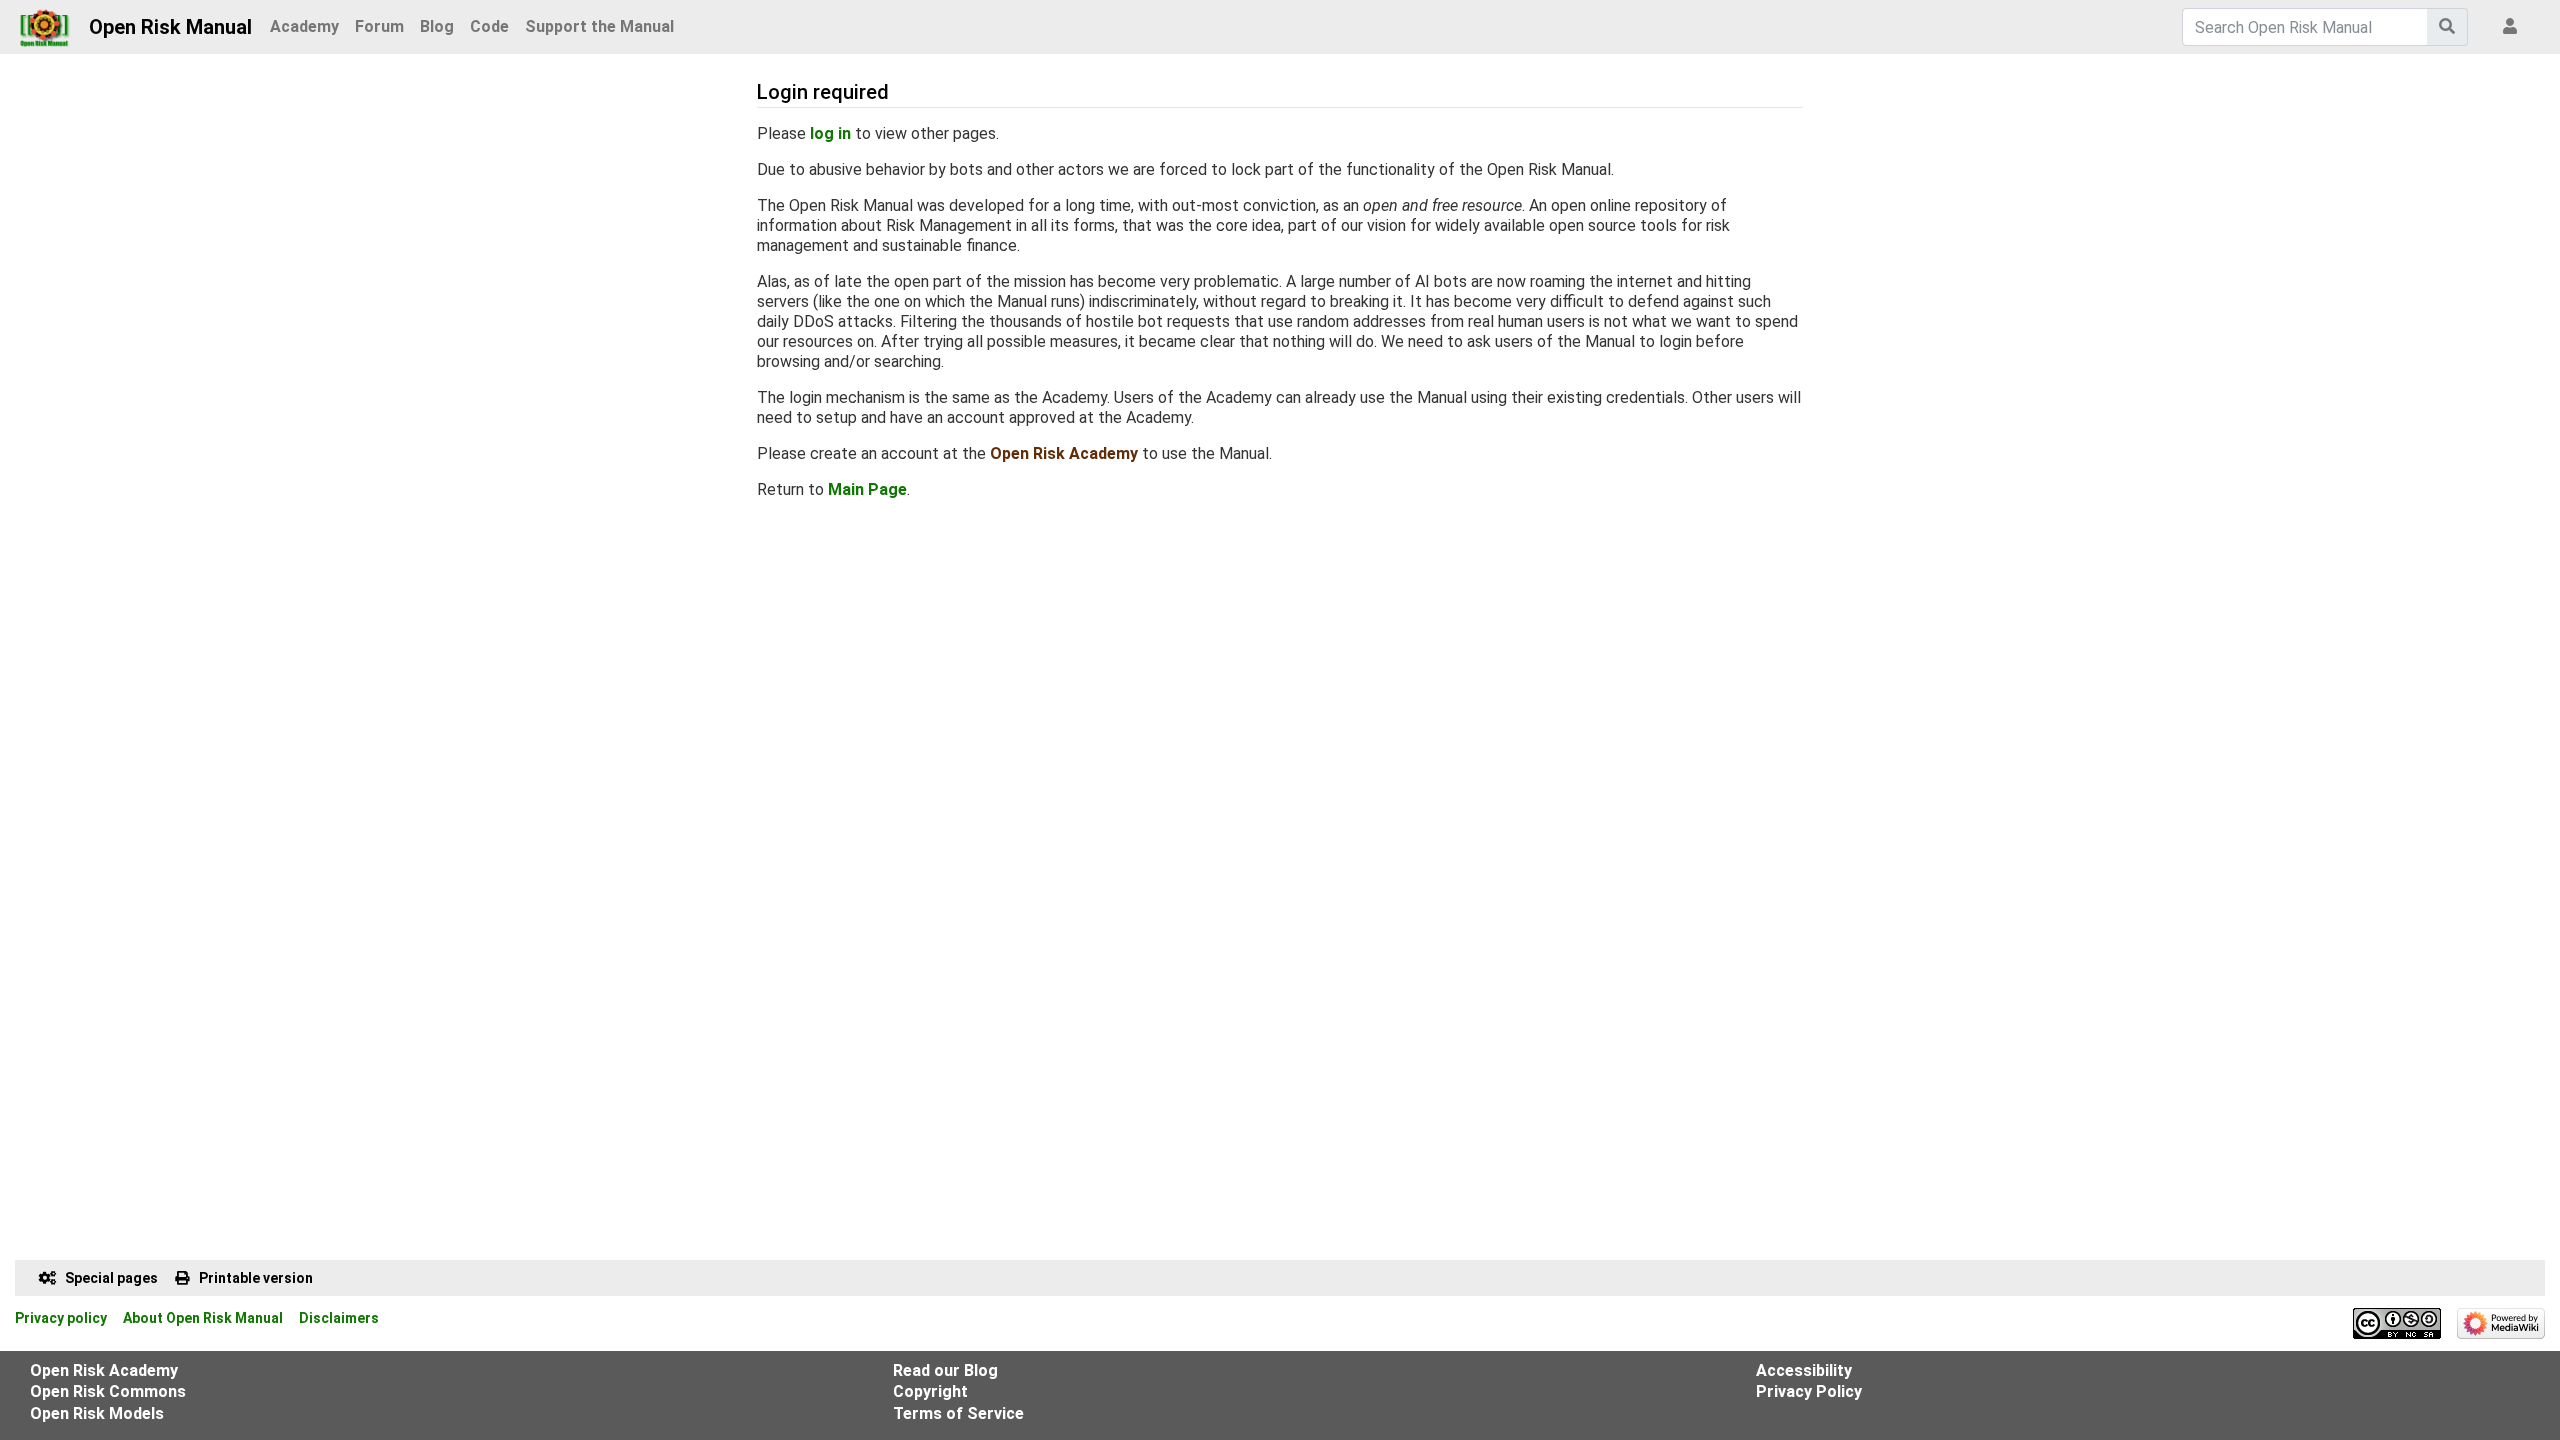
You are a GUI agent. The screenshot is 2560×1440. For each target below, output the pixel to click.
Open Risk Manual (170, 27)
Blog (437, 26)
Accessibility (1804, 1370)
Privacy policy (61, 1318)
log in (830, 133)
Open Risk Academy (1064, 453)
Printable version (256, 1278)
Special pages (111, 1278)
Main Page (867, 489)
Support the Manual (599, 26)
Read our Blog (945, 1370)
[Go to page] (2447, 27)
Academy (304, 26)
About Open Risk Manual (203, 1318)
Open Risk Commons (108, 1391)
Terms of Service (958, 1413)
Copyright (930, 1391)
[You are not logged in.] (2514, 27)
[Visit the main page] (44, 22)
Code (489, 26)
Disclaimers (339, 1318)
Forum (379, 26)
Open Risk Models (97, 1413)
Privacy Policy (1809, 1391)
